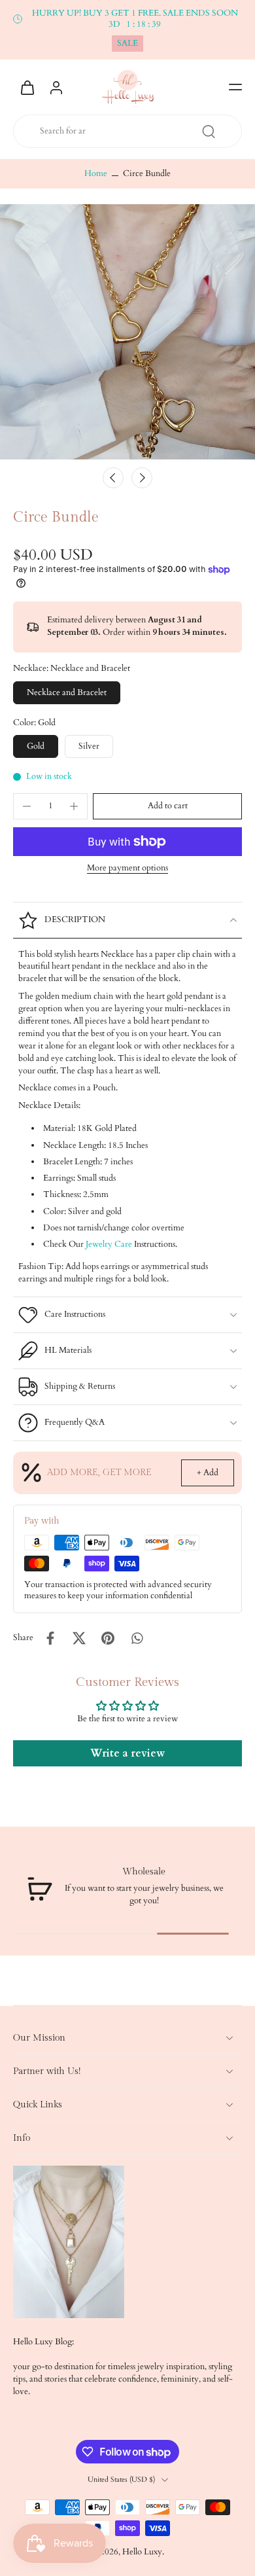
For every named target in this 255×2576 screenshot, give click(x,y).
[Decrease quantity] (27, 806)
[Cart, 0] (27, 87)
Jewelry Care (109, 1244)
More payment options (127, 869)
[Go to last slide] (113, 478)
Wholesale (144, 1871)
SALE (127, 44)
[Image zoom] (127, 332)
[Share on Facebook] (50, 1638)
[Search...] (209, 132)
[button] (235, 87)
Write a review (127, 1753)
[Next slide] (142, 478)
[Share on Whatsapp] (137, 1638)
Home (96, 174)
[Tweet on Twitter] (79, 1638)
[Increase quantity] (74, 806)
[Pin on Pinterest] (108, 1638)
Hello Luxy (142, 2552)
